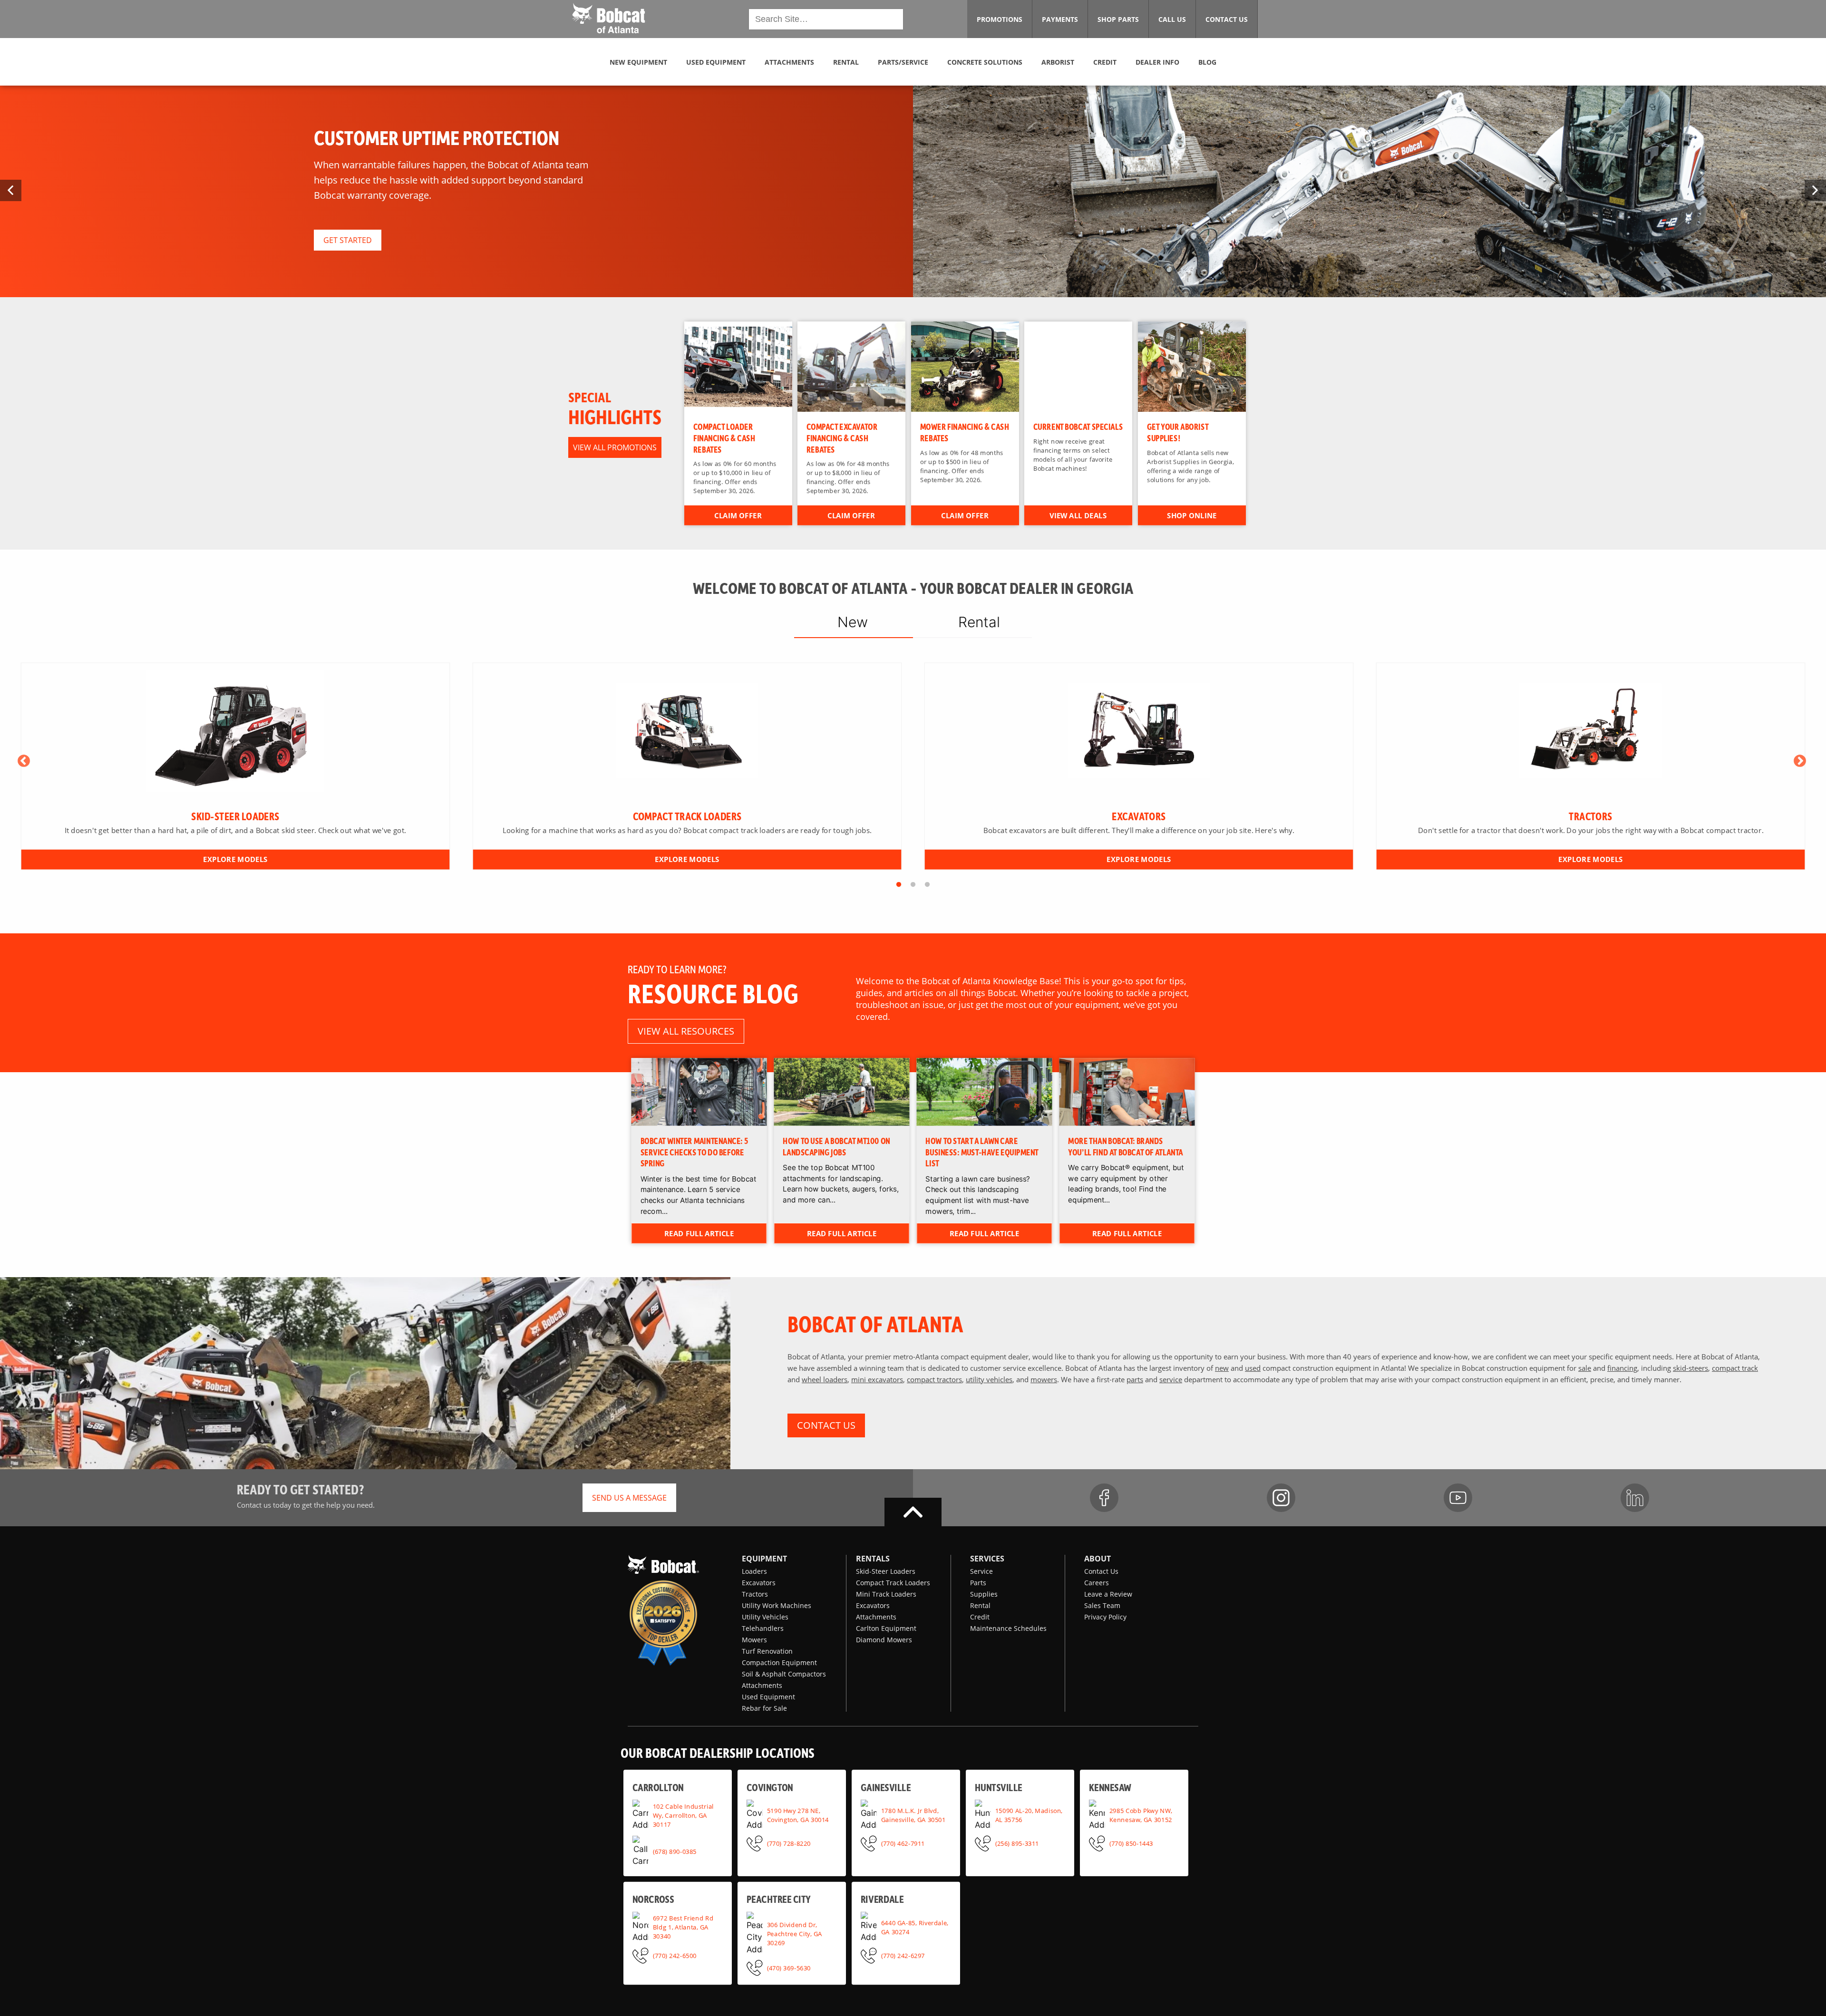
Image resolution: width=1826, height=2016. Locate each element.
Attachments (762, 1685)
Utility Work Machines (777, 1605)
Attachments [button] (789, 62)
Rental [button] (846, 62)
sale (1585, 1368)
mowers (1044, 1379)
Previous (24, 761)
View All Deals (1078, 515)
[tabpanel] (236, 766)
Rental (980, 1605)
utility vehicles (989, 1379)
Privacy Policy (1105, 1617)
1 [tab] (899, 885)
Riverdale (882, 1899)
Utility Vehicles (765, 1617)
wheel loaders (825, 1379)
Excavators (759, 1583)
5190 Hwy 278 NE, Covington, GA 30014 (798, 1815)
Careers (1097, 1583)
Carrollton (658, 1787)
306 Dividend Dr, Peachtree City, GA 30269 (795, 1933)
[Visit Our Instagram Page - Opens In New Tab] (1281, 1498)
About (1098, 1559)
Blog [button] (1207, 62)
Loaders (754, 1571)
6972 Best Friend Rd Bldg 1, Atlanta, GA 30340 (683, 1927)
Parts (978, 1583)
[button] (608, 18)
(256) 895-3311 (1017, 1843)
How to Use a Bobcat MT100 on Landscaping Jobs (837, 1146)
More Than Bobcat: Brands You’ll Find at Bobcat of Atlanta (1126, 1146)
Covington (770, 1787)
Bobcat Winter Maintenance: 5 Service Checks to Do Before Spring (694, 1151)
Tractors (755, 1594)
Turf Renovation (767, 1651)
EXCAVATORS (1139, 816)
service (1171, 1379)
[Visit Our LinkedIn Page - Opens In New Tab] (1635, 1498)
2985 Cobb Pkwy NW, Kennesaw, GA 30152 (1141, 1815)
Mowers (754, 1640)
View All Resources (686, 1031)
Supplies (984, 1594)
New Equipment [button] (638, 62)
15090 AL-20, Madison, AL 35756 (1029, 1815)
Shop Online (1192, 515)
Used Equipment (768, 1697)
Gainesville (886, 1787)
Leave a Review (1108, 1594)
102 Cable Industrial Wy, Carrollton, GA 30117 (683, 1815)
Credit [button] (1105, 62)
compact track (1735, 1368)
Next (1800, 761)
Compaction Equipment (779, 1662)
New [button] (853, 622)
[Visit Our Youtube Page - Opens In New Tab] (1458, 1498)
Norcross (653, 1899)
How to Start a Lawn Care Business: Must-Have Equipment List (982, 1151)
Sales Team (1102, 1605)
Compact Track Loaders (893, 1583)
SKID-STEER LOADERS (235, 816)
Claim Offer (738, 515)
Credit (980, 1617)
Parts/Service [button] (903, 62)
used (1253, 1368)
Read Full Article (699, 1233)
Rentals (873, 1559)
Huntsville (999, 1787)
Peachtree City (779, 1899)
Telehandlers (763, 1628)
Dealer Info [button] (1157, 62)
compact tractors (934, 1379)
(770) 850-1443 (1131, 1843)
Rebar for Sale (764, 1708)
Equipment (764, 1559)
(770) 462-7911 (903, 1843)
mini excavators (877, 1379)
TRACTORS (1590, 816)
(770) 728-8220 (789, 1843)
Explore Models (235, 859)
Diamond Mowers (884, 1640)
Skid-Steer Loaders (886, 1571)
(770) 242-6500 (675, 1955)
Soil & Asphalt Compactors (784, 1674)
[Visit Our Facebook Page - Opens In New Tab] (1104, 1498)
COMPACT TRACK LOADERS (687, 816)
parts (1135, 1379)
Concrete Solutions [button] (985, 62)
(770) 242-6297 (903, 1955)
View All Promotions (615, 447)
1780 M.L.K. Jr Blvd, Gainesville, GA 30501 (913, 1815)
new (1222, 1368)
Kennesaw (1110, 1787)
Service (981, 1571)
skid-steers (1690, 1368)
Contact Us (1101, 1571)
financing (1622, 1368)
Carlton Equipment (886, 1628)
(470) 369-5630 (789, 1968)
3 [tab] (927, 885)
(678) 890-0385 (675, 1851)
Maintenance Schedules (1008, 1628)
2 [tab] (913, 885)
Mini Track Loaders (886, 1594)
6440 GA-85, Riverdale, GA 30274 (915, 1927)
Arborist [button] (1058, 62)
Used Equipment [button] (716, 62)
